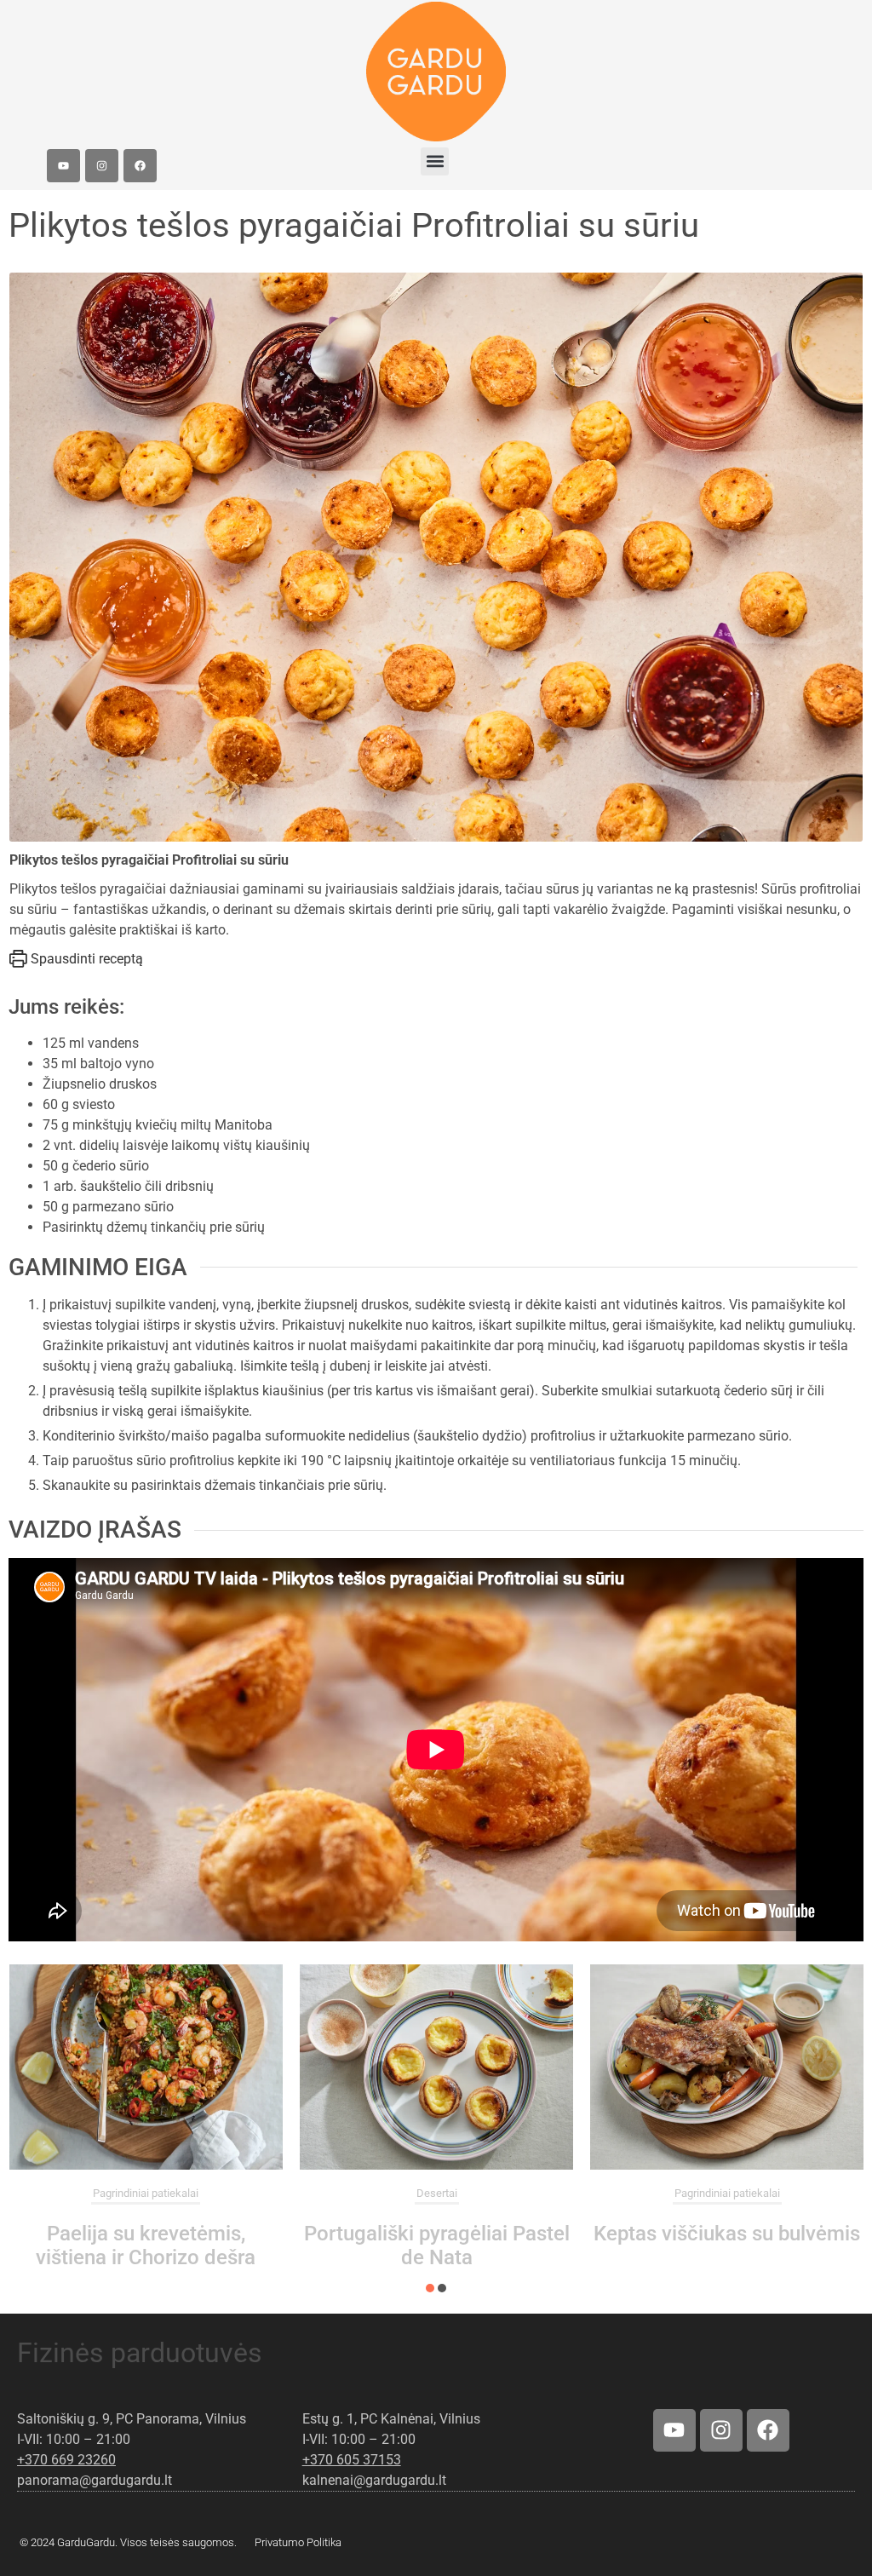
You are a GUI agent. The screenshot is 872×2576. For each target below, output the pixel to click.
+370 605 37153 (352, 2460)
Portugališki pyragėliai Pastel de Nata (437, 2245)
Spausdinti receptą (85, 959)
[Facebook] (140, 166)
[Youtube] (63, 166)
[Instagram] (102, 166)
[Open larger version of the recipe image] (436, 557)
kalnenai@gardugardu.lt (374, 2480)
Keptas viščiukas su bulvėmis (727, 2234)
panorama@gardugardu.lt (95, 2480)
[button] (435, 161)
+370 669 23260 (66, 2460)
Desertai (437, 2193)
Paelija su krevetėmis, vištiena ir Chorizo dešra (146, 2245)
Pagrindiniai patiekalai (146, 2193)
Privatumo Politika (298, 2542)
